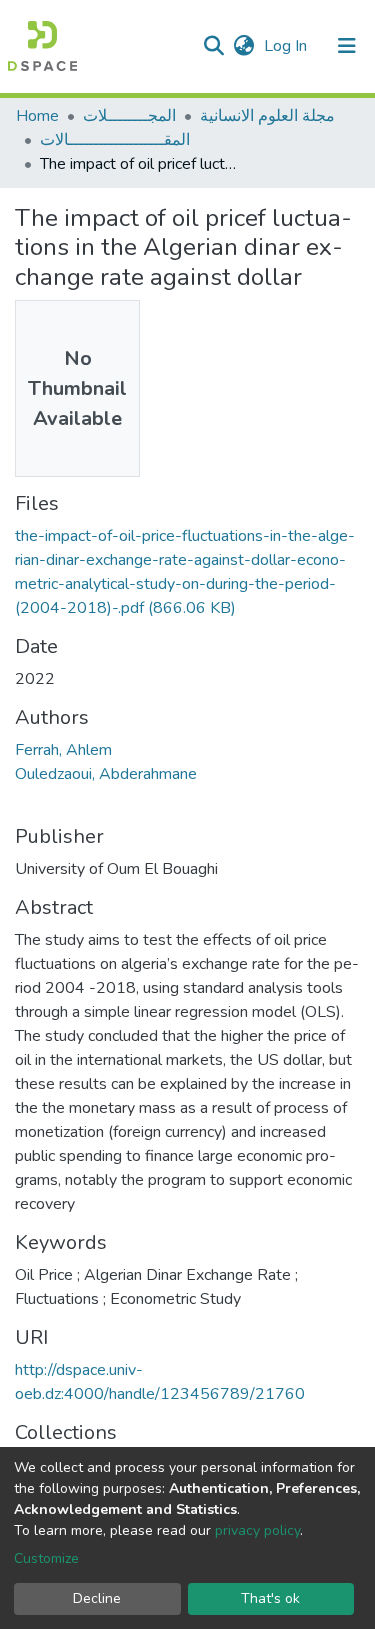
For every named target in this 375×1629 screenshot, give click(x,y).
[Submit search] (213, 46)
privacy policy (257, 1530)
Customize (46, 1558)
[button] (243, 46)
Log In (287, 46)
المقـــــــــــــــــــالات (115, 140)
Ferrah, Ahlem (63, 750)
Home (37, 116)
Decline (97, 1598)
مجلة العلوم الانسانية (267, 116)
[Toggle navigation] (347, 46)
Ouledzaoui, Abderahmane (106, 774)
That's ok (270, 1598)
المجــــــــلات (129, 116)
